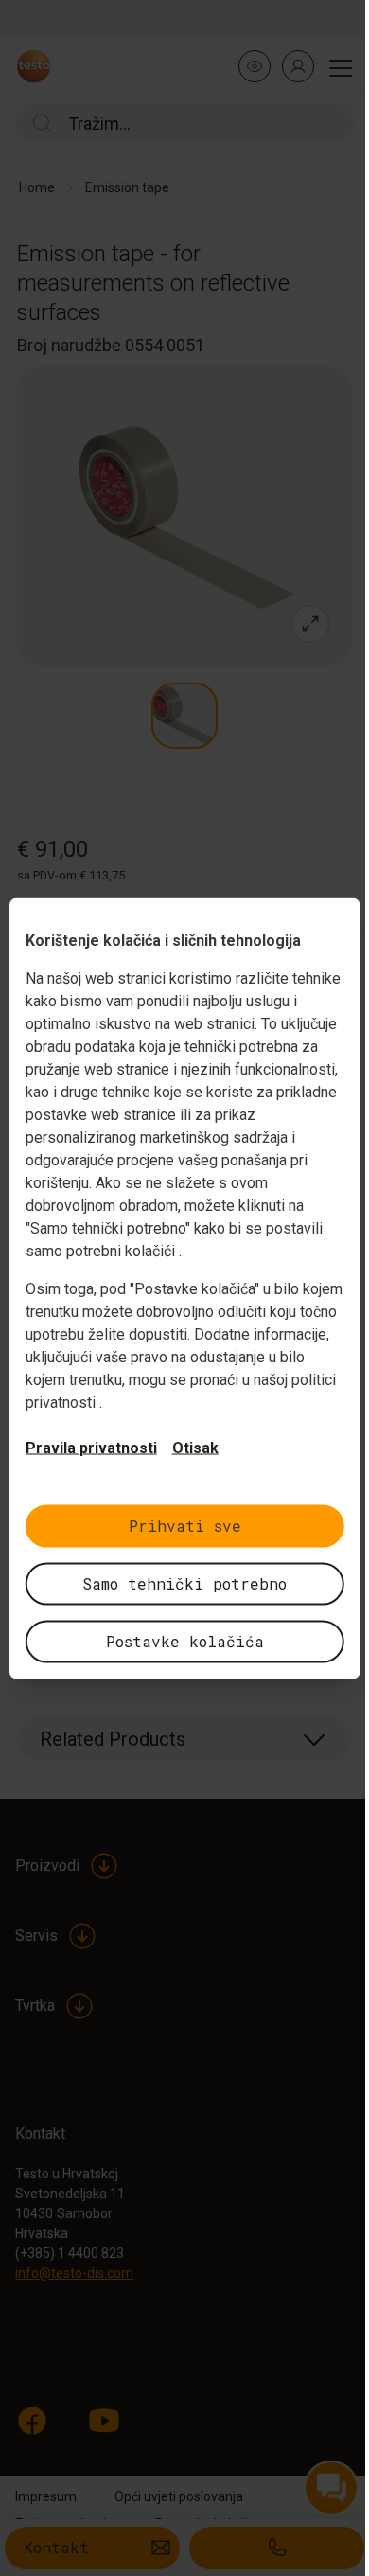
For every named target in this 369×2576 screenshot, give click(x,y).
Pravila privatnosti (91, 1447)
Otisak (195, 1447)
